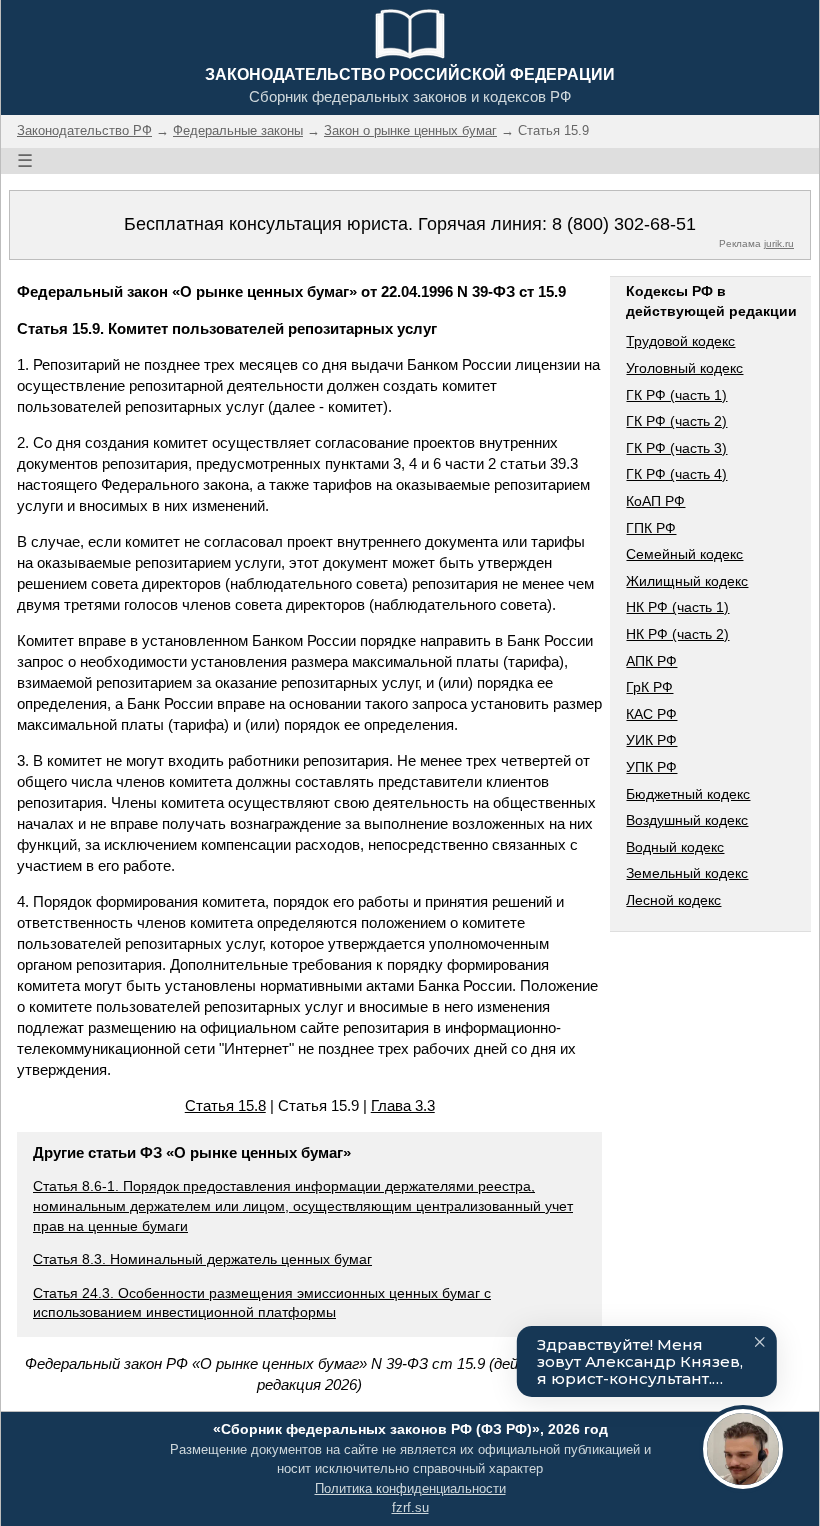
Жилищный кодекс (687, 581)
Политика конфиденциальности (410, 1488)
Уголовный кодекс (684, 368)
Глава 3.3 (403, 1105)
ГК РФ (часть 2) (676, 421)
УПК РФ (651, 767)
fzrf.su (410, 1507)
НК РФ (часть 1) (677, 607)
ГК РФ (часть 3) (676, 448)
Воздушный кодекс (687, 820)
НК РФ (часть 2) (677, 634)
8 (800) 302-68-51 (624, 224)
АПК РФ (651, 661)
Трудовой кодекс (680, 341)
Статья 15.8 (225, 1105)
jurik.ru (779, 243)
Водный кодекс (675, 847)
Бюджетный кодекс (688, 794)
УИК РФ (651, 740)
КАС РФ (651, 714)
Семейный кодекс (684, 554)
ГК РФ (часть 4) (676, 474)
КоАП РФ (655, 501)
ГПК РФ (651, 528)
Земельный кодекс (687, 873)
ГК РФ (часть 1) (676, 395)
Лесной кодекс (673, 900)
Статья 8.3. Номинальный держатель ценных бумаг (202, 1259)
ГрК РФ (649, 687)
